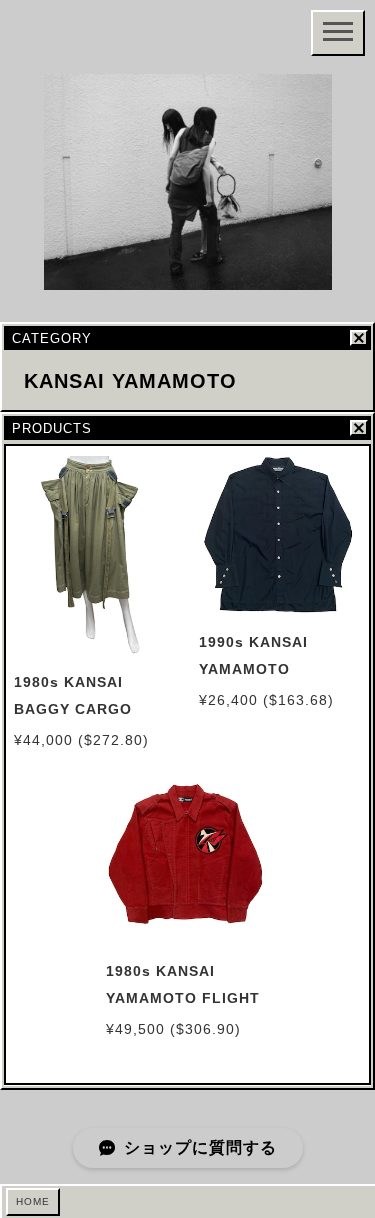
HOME (33, 1201)
